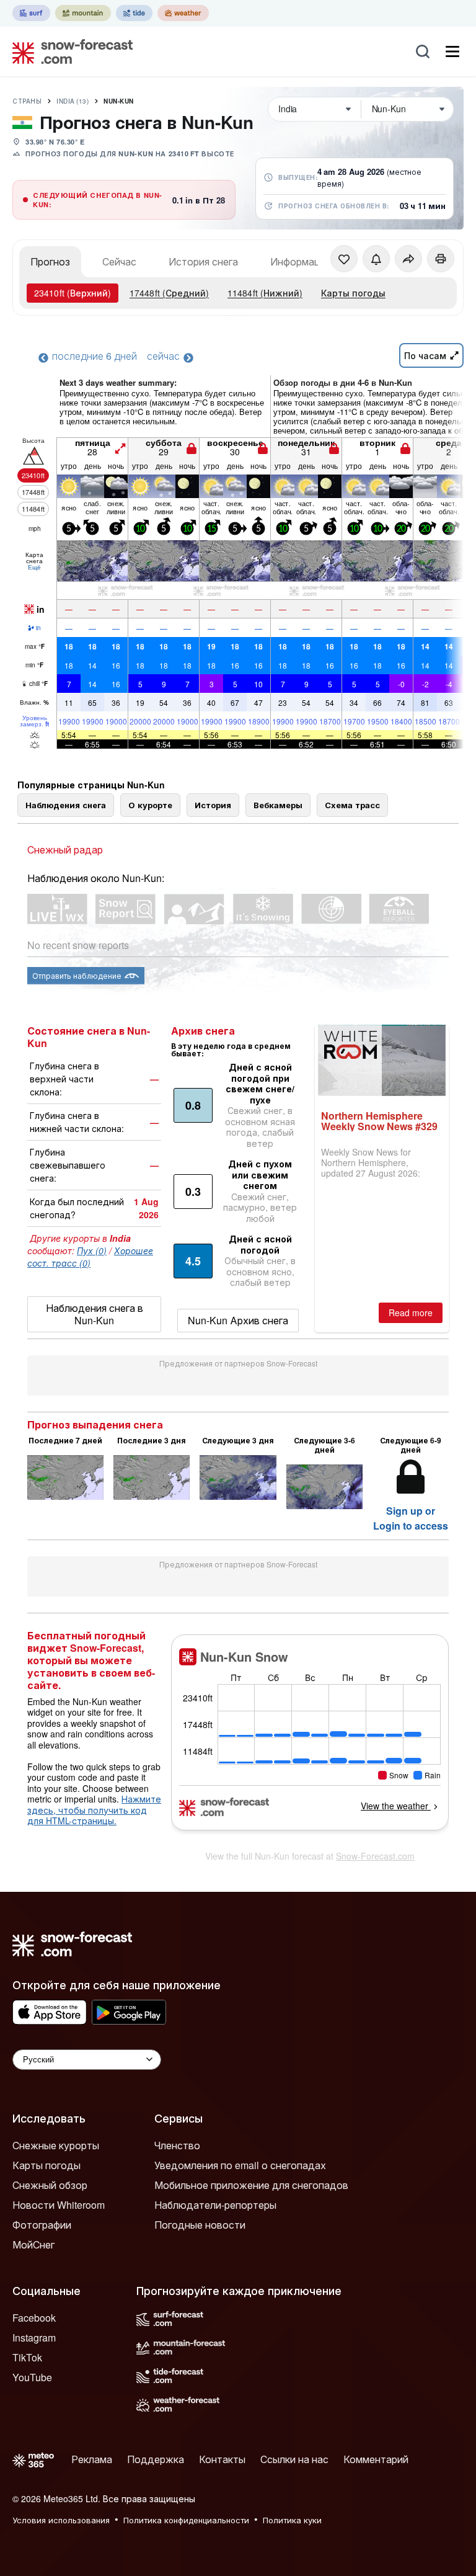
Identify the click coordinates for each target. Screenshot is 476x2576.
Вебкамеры (278, 805)
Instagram (34, 2338)
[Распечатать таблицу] (441, 259)
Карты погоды (353, 293)
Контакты (222, 2459)
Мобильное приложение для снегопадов (251, 2185)
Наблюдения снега (66, 805)
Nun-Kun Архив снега (238, 1320)
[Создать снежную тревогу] (376, 259)
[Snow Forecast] (69, 51)
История (213, 805)
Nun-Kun (119, 101)
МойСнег (33, 2244)
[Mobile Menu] (452, 51)
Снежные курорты (56, 2145)
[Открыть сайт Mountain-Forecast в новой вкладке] (83, 13)
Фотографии (42, 2225)
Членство (177, 2145)
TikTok (27, 2357)
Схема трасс (352, 805)
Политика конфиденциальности (186, 2520)
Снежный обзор (50, 2185)
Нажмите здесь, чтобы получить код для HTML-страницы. (94, 1810)
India (73, 101)
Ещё (34, 567)
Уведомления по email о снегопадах (240, 2165)
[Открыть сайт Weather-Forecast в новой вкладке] (183, 13)
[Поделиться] (408, 259)
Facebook (34, 2318)
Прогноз (50, 261)
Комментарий (376, 2459)
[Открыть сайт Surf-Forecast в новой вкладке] (31, 13)
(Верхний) (73, 293)
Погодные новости (200, 2225)
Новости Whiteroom (59, 2205)
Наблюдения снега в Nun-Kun (95, 1314)
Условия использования (61, 2520)
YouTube (32, 2377)
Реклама (92, 2459)
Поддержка (156, 2459)
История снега (203, 261)
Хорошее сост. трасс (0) (90, 1257)
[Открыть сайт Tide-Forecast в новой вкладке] (134, 13)
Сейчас (119, 261)
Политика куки (292, 2520)
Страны (27, 101)
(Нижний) (265, 293)
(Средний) (169, 293)
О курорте (150, 805)
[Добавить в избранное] (344, 259)
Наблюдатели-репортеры (215, 2205)
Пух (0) (92, 1250)
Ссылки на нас (294, 2459)
